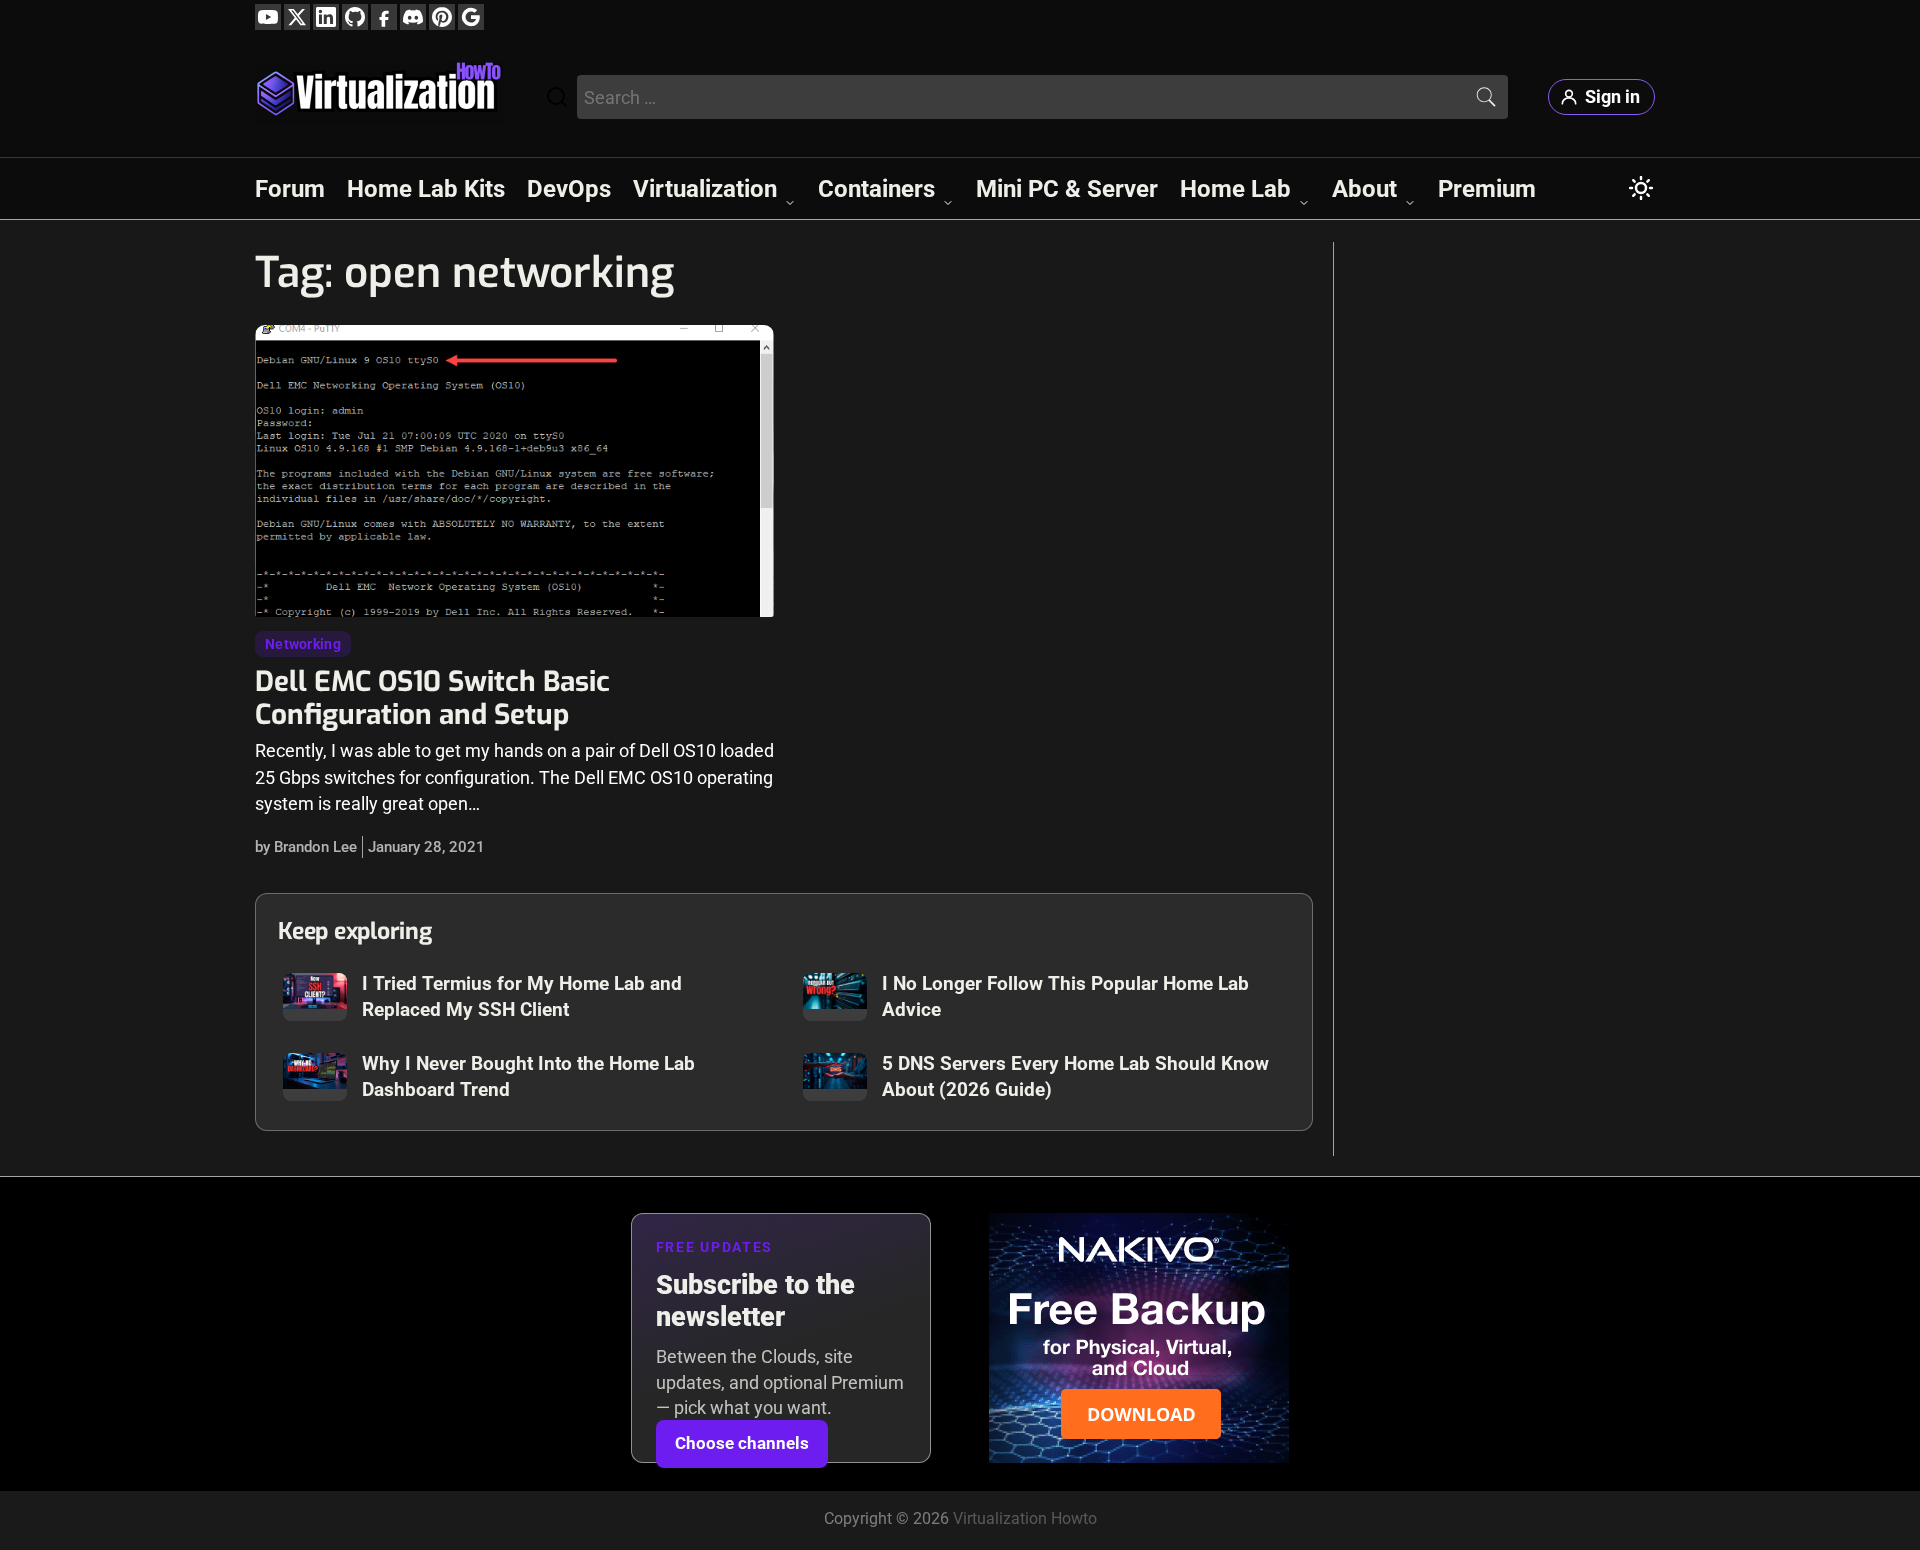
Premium (1487, 189)
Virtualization (705, 189)
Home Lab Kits (426, 189)
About (1364, 189)
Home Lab (1235, 189)
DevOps (569, 189)
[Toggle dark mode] (1641, 188)
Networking (303, 644)
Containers (876, 189)
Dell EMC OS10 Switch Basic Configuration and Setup (432, 698)
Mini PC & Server (1067, 189)
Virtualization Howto (1025, 1518)
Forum (290, 189)
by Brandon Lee (306, 847)
